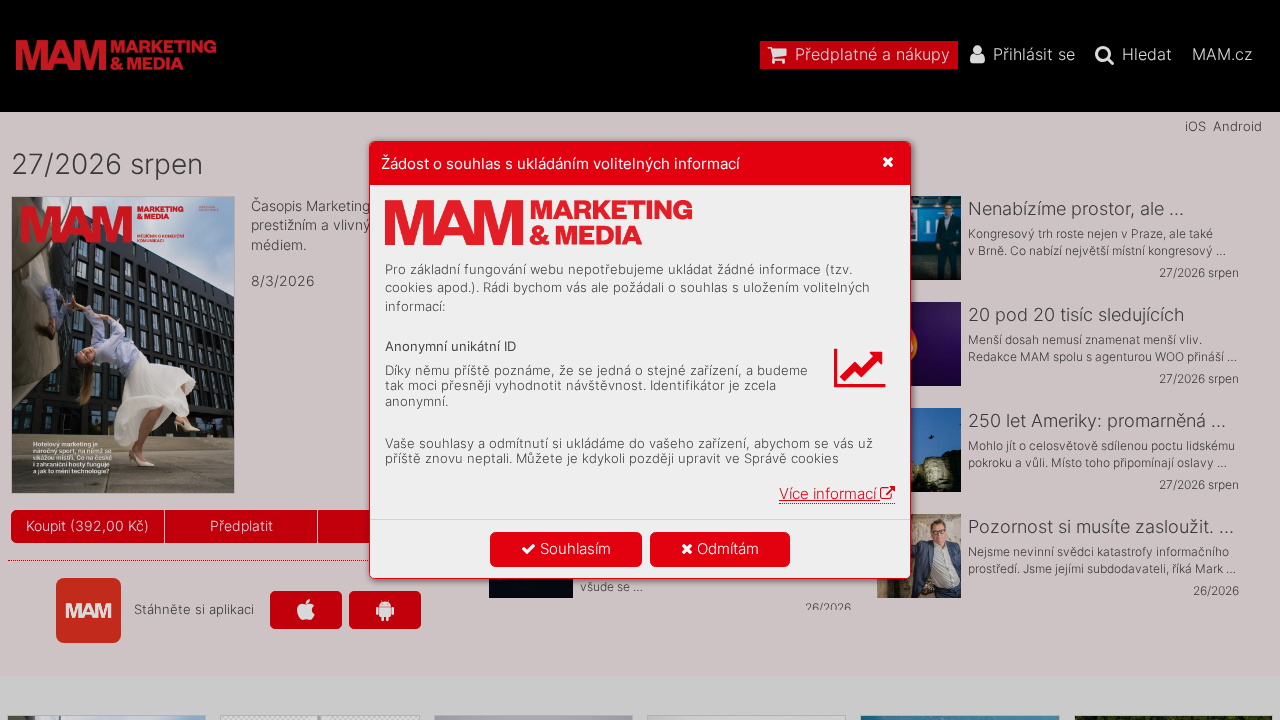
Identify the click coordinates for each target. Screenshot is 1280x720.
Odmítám (726, 548)
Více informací (829, 493)
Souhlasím (573, 548)
